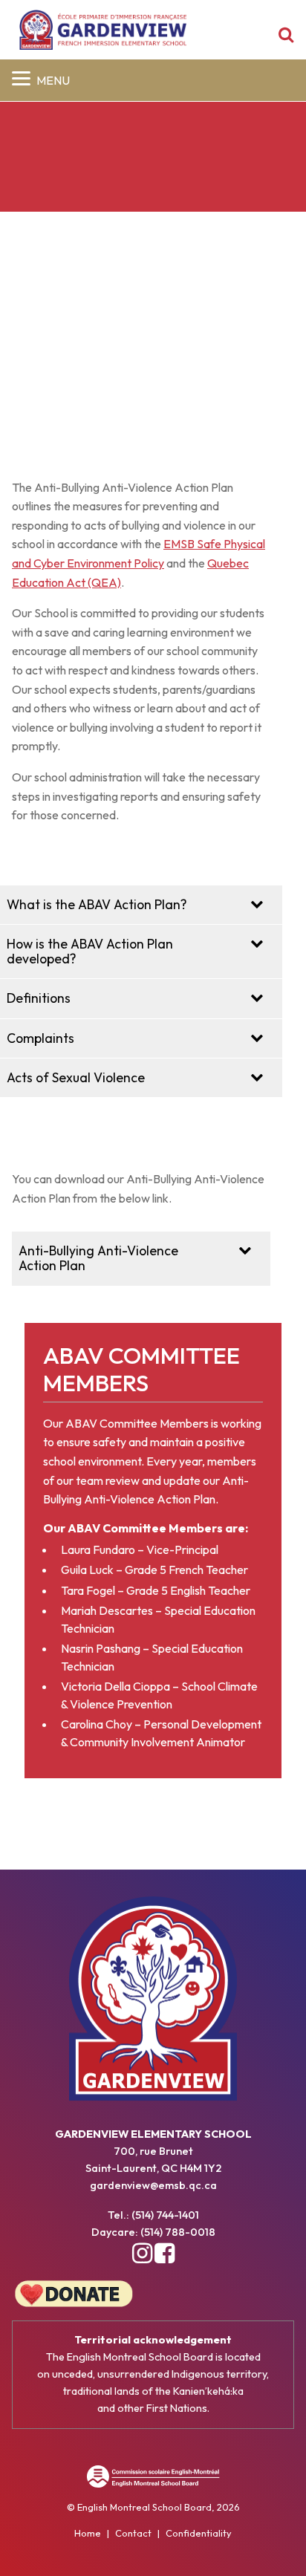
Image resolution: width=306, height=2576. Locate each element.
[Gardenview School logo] (103, 30)
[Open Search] (286, 36)
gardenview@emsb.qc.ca (153, 2185)
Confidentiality (199, 2533)
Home (88, 2533)
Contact (133, 2533)
